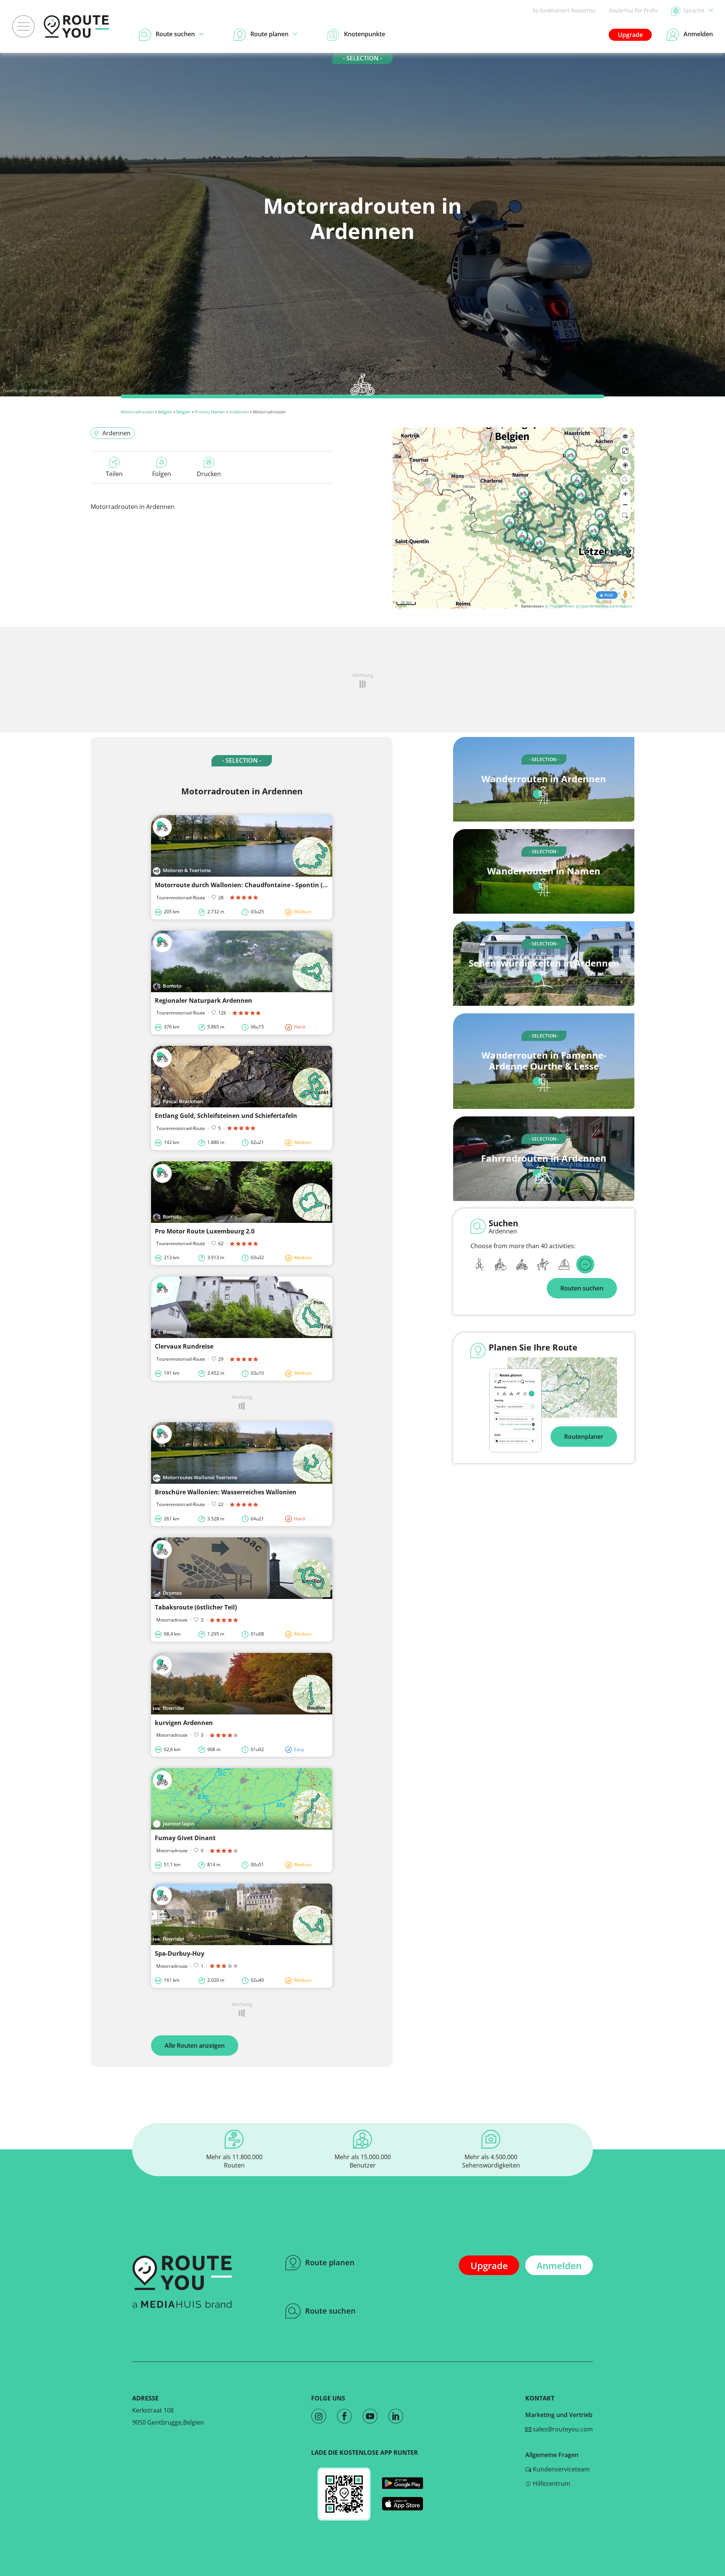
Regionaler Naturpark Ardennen (204, 1000)
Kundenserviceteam (561, 2469)
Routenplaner (584, 1437)
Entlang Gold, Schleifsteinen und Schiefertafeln (226, 1116)
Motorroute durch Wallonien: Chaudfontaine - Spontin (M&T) (246, 885)
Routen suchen (582, 1288)
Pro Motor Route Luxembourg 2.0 (205, 1231)
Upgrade (630, 35)
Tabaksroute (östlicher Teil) (196, 1607)
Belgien (165, 412)
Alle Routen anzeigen (195, 2046)
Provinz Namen (210, 412)
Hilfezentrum (551, 2484)
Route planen (330, 2262)
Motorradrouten (137, 412)
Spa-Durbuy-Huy (180, 1953)
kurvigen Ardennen (184, 1723)
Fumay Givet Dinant (185, 1838)
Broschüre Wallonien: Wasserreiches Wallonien (226, 1492)
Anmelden (559, 2265)
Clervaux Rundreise (184, 1346)
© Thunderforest (560, 606)
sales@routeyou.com (562, 2429)
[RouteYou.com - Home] (76, 26)
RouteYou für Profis (633, 10)
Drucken (209, 474)
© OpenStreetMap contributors (604, 606)
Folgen (162, 474)
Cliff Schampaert (45, 391)
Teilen (114, 474)
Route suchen (330, 2311)
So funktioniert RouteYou (564, 10)
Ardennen (239, 412)
